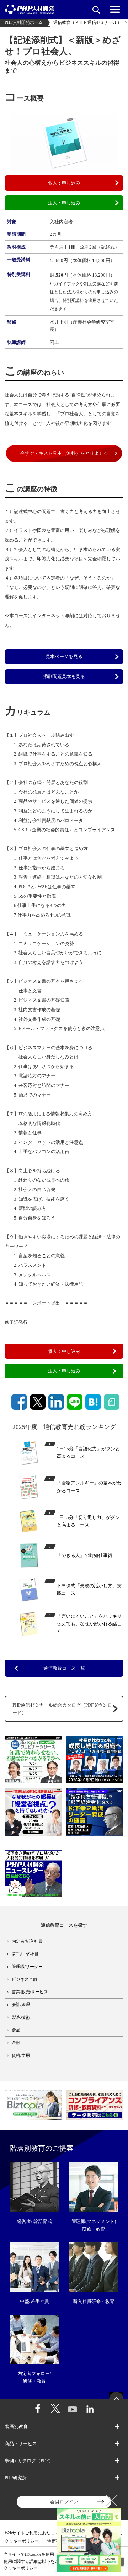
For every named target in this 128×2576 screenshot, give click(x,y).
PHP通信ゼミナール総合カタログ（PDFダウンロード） (62, 1709)
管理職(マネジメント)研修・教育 (94, 2225)
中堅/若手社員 (34, 2301)
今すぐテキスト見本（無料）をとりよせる (64, 453)
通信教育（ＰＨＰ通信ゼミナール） (87, 23)
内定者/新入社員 (27, 1942)
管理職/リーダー (27, 1967)
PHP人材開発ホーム (24, 23)
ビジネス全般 (25, 1980)
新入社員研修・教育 (94, 2301)
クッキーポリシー (22, 2541)
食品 (16, 2030)
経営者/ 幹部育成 (34, 2221)
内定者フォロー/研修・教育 (34, 2377)
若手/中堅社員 (25, 1954)
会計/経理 (21, 2005)
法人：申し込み (64, 203)
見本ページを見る (64, 657)
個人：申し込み (64, 183)
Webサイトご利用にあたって (32, 2533)
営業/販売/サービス (30, 1992)
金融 (16, 2043)
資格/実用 (21, 2056)
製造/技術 (21, 2018)
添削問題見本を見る (64, 676)
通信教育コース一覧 (64, 1668)
